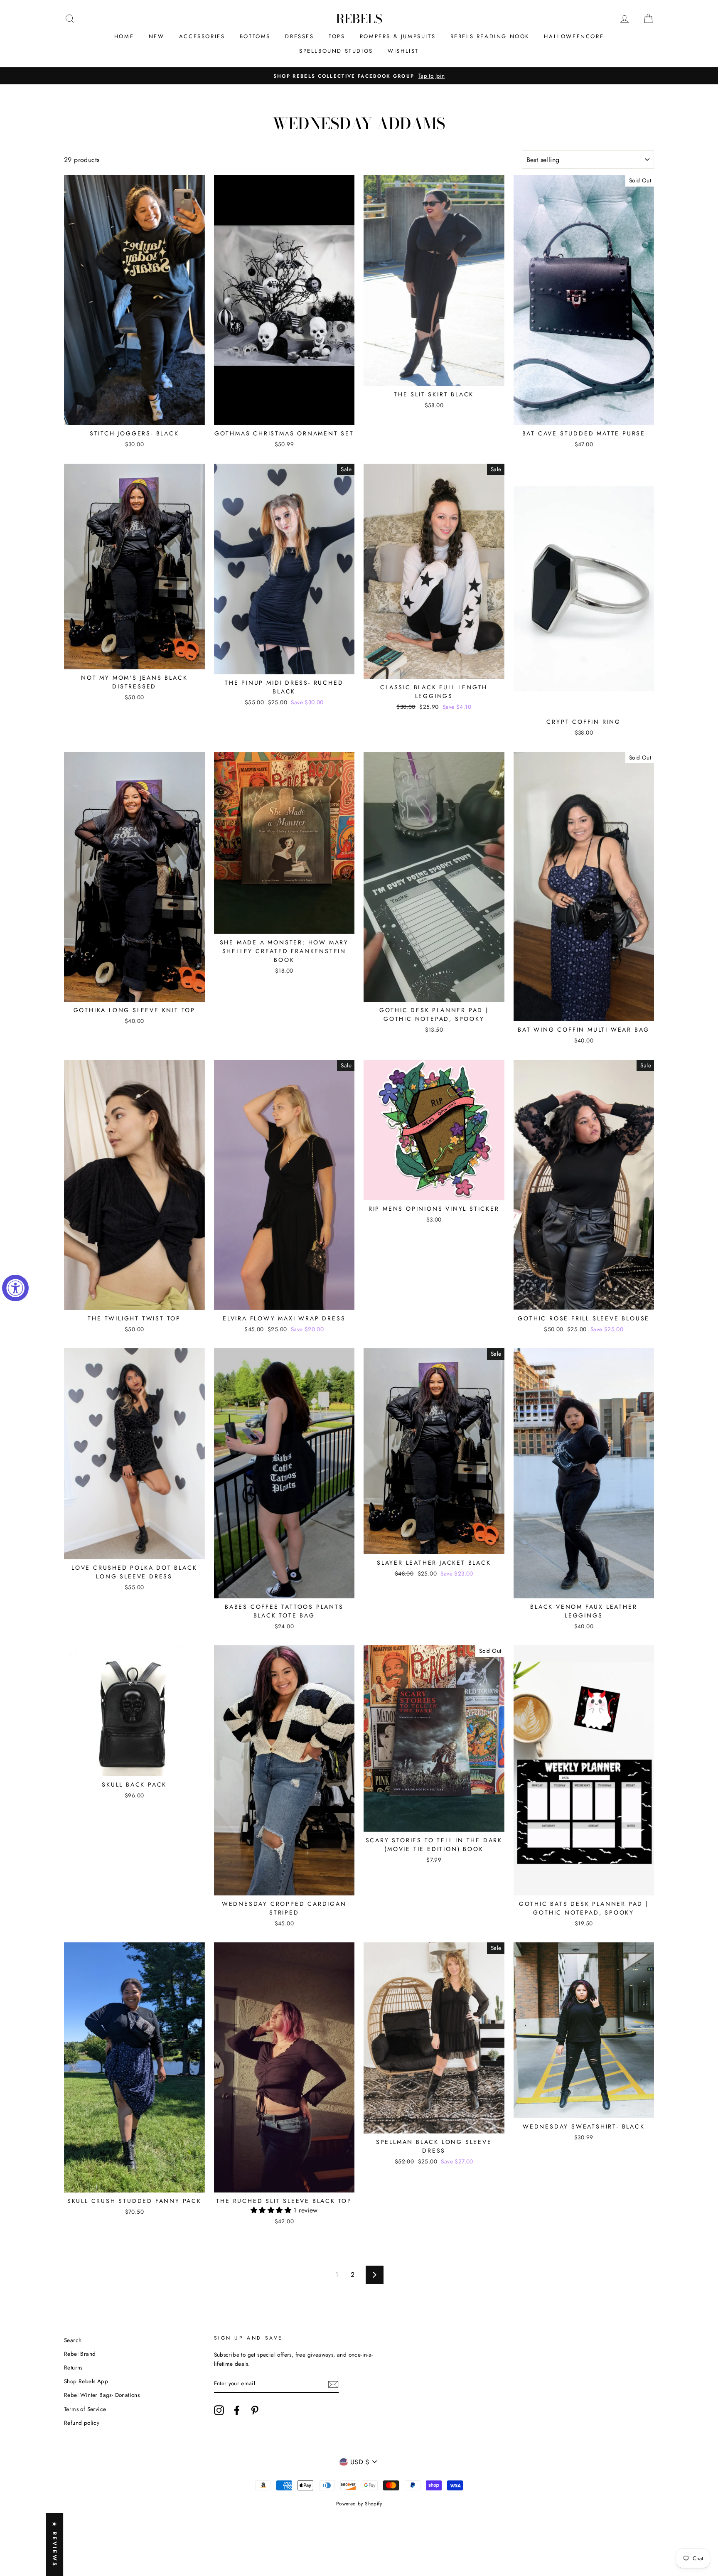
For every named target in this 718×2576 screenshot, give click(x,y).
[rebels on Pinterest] (255, 2410)
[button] (272, 2210)
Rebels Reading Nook (490, 36)
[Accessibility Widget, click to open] (15, 1288)
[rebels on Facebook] (237, 2410)
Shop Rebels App (86, 2381)
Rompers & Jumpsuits (398, 36)
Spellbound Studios (336, 51)
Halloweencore (574, 36)
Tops (337, 36)
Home (124, 36)
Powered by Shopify (359, 2504)
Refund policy (82, 2423)
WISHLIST (403, 51)
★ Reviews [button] (55, 2544)
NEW (157, 36)
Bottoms (255, 36)
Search (73, 2340)
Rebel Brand (80, 2354)
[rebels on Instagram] (219, 2410)
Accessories (202, 36)
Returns (73, 2367)
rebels (359, 19)
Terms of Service (85, 2409)
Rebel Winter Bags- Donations (102, 2395)
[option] (359, 76)
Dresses (299, 36)
